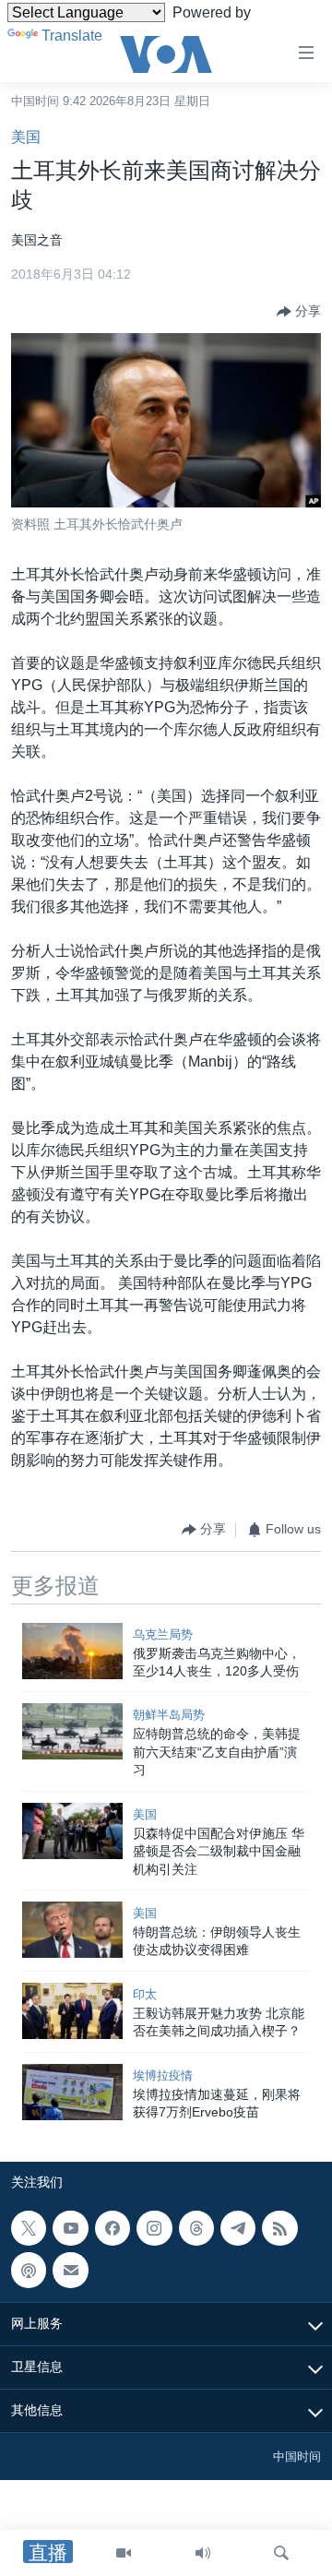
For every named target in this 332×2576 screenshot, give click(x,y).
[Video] (124, 2553)
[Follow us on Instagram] (154, 2228)
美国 (26, 137)
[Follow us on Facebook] (113, 2228)
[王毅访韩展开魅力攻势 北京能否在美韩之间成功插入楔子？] (72, 2011)
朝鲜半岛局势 (169, 1715)
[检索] (281, 2553)
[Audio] (203, 2553)
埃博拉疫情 (163, 2075)
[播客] (29, 2271)
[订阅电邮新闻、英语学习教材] (70, 2271)
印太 (145, 1994)
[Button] (299, 312)
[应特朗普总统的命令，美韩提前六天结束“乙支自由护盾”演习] (72, 1731)
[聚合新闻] (279, 2228)
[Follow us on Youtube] (70, 2228)
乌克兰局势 (163, 1634)
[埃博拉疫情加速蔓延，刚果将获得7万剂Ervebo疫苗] (72, 2092)
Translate (72, 36)
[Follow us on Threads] (196, 2228)
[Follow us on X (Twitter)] (29, 2228)
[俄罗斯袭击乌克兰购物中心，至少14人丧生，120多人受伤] (72, 1651)
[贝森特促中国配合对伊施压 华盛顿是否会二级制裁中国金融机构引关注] (72, 1831)
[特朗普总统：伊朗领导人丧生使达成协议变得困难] (72, 1930)
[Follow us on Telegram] (238, 2228)
